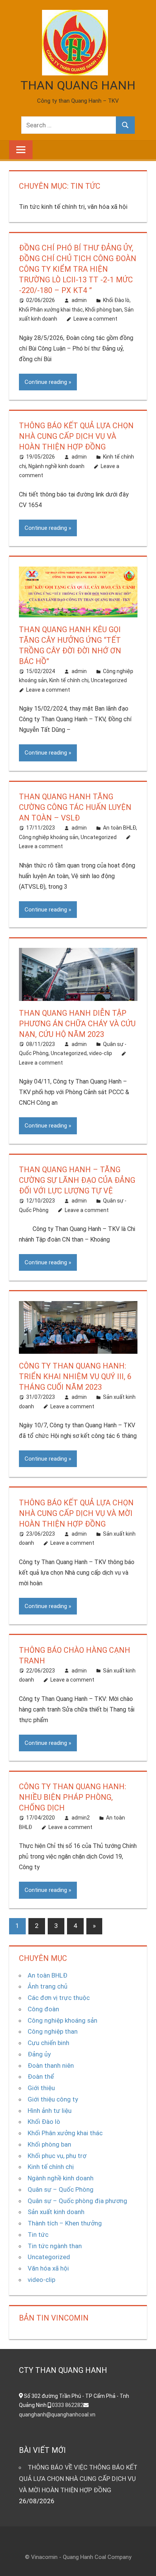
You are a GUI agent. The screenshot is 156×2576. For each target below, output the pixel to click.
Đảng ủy (39, 2054)
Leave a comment (95, 319)
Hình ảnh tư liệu (50, 2111)
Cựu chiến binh (48, 2043)
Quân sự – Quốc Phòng (61, 2189)
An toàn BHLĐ (119, 828)
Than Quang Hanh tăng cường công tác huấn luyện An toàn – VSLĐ (75, 807)
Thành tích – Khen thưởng (65, 2223)
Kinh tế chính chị (69, 680)
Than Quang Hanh (78, 85)
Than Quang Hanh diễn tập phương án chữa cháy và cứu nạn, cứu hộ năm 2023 (77, 1024)
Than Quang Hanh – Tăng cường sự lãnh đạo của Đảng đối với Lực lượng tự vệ (77, 1180)
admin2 (81, 1818)
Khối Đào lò (116, 300)
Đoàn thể (41, 2076)
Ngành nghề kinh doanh (56, 466)
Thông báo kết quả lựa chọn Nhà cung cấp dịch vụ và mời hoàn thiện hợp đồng (76, 1513)
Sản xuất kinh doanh (56, 2212)
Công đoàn (43, 2009)
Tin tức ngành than (55, 2246)
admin (79, 300)
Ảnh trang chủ (48, 1986)
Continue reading (46, 382)
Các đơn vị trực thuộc (59, 1998)
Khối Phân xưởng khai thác (51, 310)
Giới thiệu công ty (53, 2099)
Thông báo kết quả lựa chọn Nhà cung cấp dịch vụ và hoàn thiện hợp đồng (76, 436)
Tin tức (38, 2235)
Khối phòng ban (104, 310)
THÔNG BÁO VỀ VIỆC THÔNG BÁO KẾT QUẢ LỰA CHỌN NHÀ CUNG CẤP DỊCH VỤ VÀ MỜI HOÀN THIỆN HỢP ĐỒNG (78, 2479)
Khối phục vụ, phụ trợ (57, 2156)
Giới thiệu (41, 2088)
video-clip (101, 1053)
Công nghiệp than (53, 2031)
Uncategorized (109, 680)
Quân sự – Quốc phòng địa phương (77, 2201)
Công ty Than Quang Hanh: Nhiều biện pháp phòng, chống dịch (73, 1797)
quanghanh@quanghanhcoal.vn (57, 2415)
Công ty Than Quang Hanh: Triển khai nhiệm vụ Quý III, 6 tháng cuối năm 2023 (75, 1376)
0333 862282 (68, 2405)
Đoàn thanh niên (51, 2065)
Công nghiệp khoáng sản (49, 837)
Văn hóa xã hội (48, 2268)
